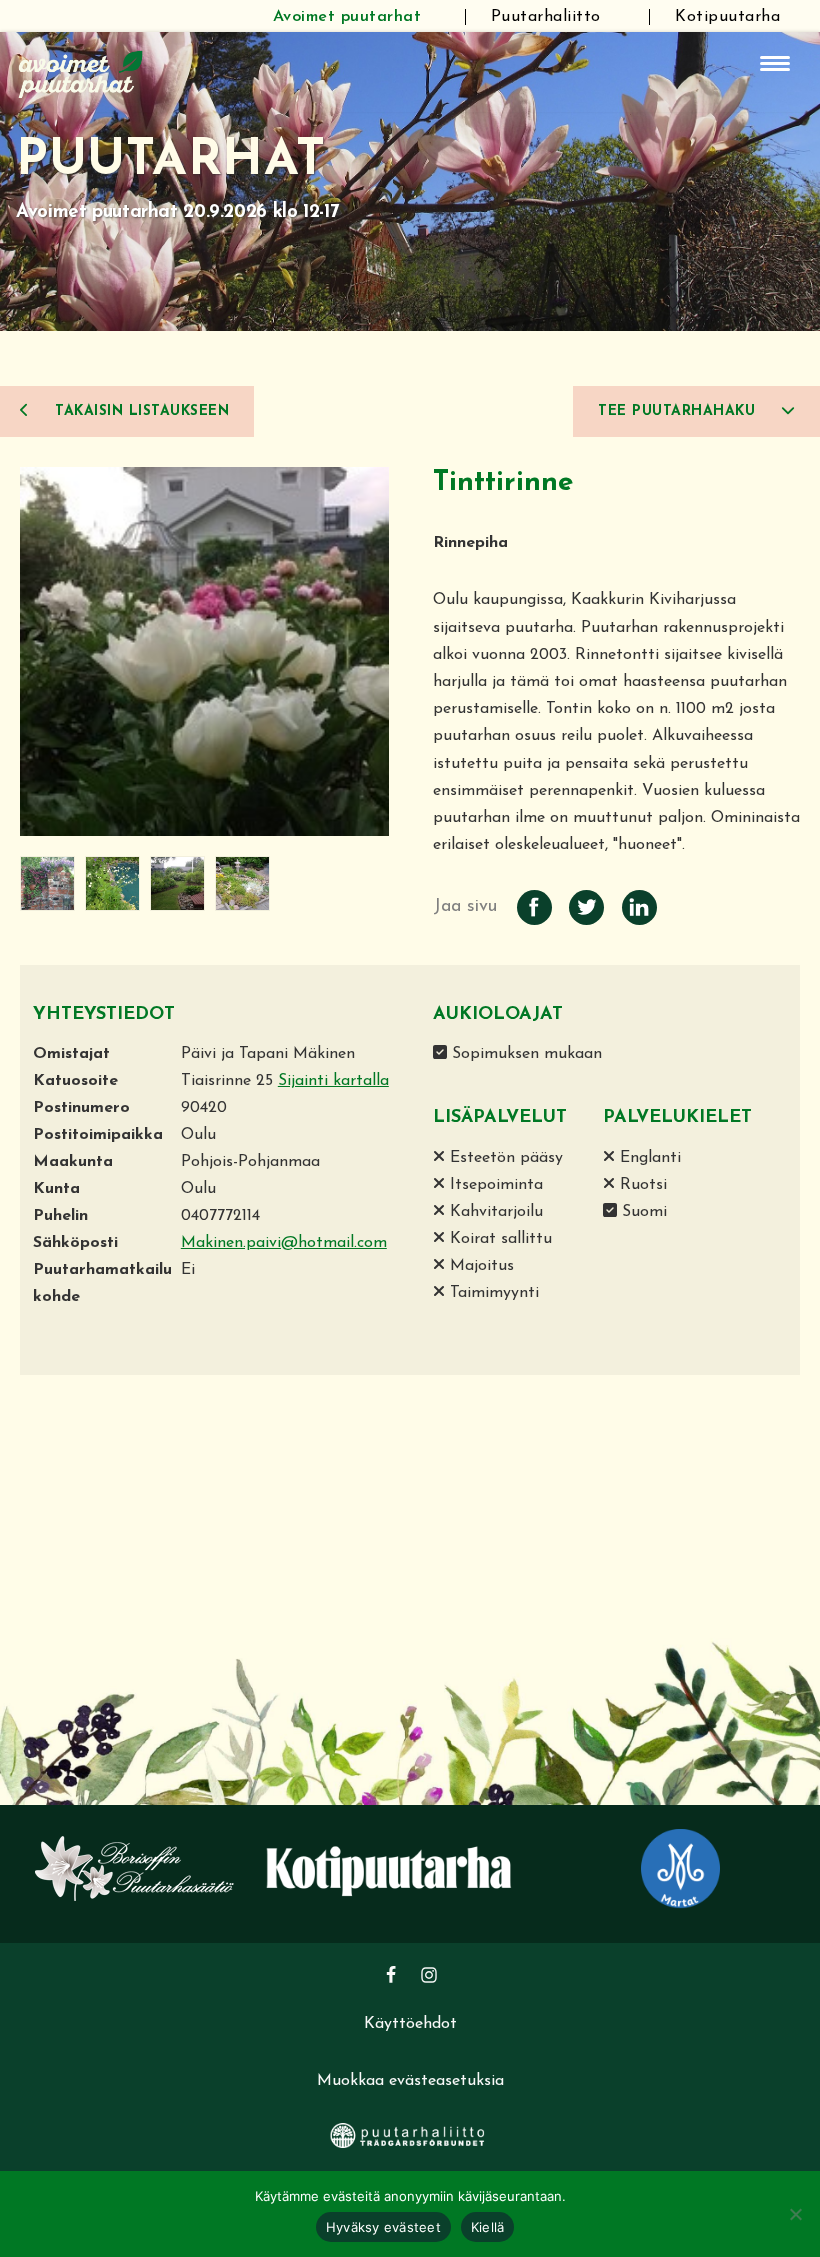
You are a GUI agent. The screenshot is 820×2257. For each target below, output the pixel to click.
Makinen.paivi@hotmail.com (284, 1243)
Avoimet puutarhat (347, 17)
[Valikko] (775, 63)
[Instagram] (429, 1975)
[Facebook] (391, 1975)
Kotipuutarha (727, 17)
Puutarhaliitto (546, 17)
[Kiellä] (795, 2214)
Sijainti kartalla (333, 1081)
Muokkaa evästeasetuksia (410, 2081)
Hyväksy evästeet (383, 2227)
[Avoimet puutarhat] (81, 72)
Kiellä (488, 2227)
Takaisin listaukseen (140, 411)
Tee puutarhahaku (679, 411)
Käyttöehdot (410, 2024)
